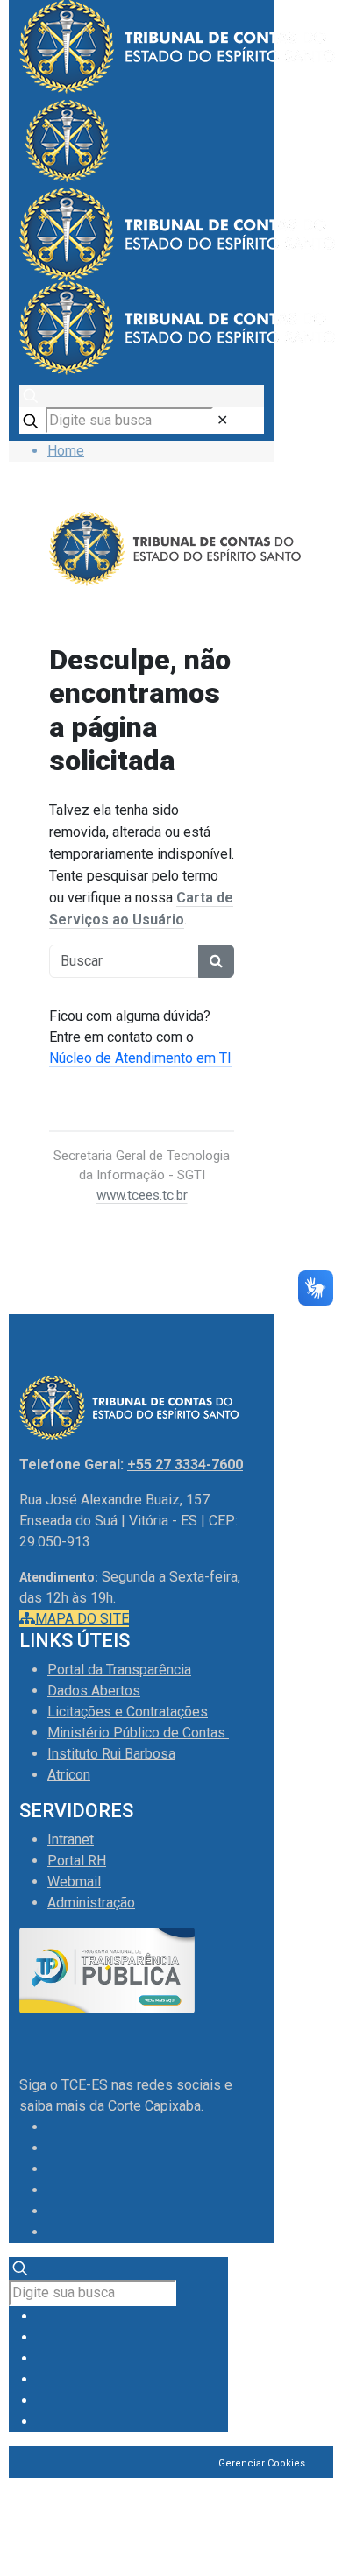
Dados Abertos (94, 1691)
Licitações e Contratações (128, 1712)
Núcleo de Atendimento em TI (140, 1058)
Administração (91, 1903)
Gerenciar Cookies (262, 2463)
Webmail (74, 1882)
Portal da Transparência (119, 1670)
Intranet (71, 1840)
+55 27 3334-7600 (185, 1465)
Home (66, 451)
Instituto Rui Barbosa (111, 1754)
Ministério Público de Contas (138, 1733)
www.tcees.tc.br (142, 1195)
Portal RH (77, 1861)
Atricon (69, 1775)
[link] (222, 420)
